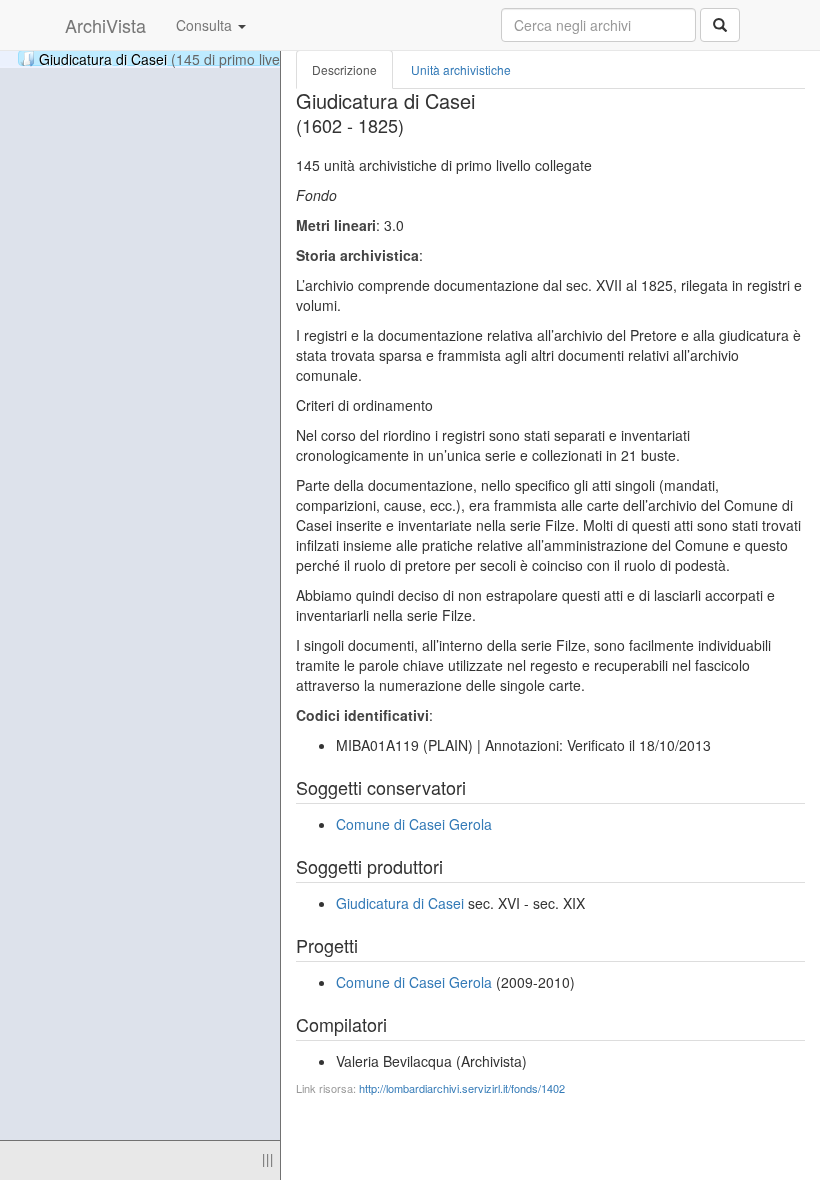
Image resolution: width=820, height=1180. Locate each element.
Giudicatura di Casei (169, 58)
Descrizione (344, 69)
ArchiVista (105, 25)
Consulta (206, 25)
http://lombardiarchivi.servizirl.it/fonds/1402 (462, 1088)
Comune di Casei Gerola (414, 824)
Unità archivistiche (461, 69)
